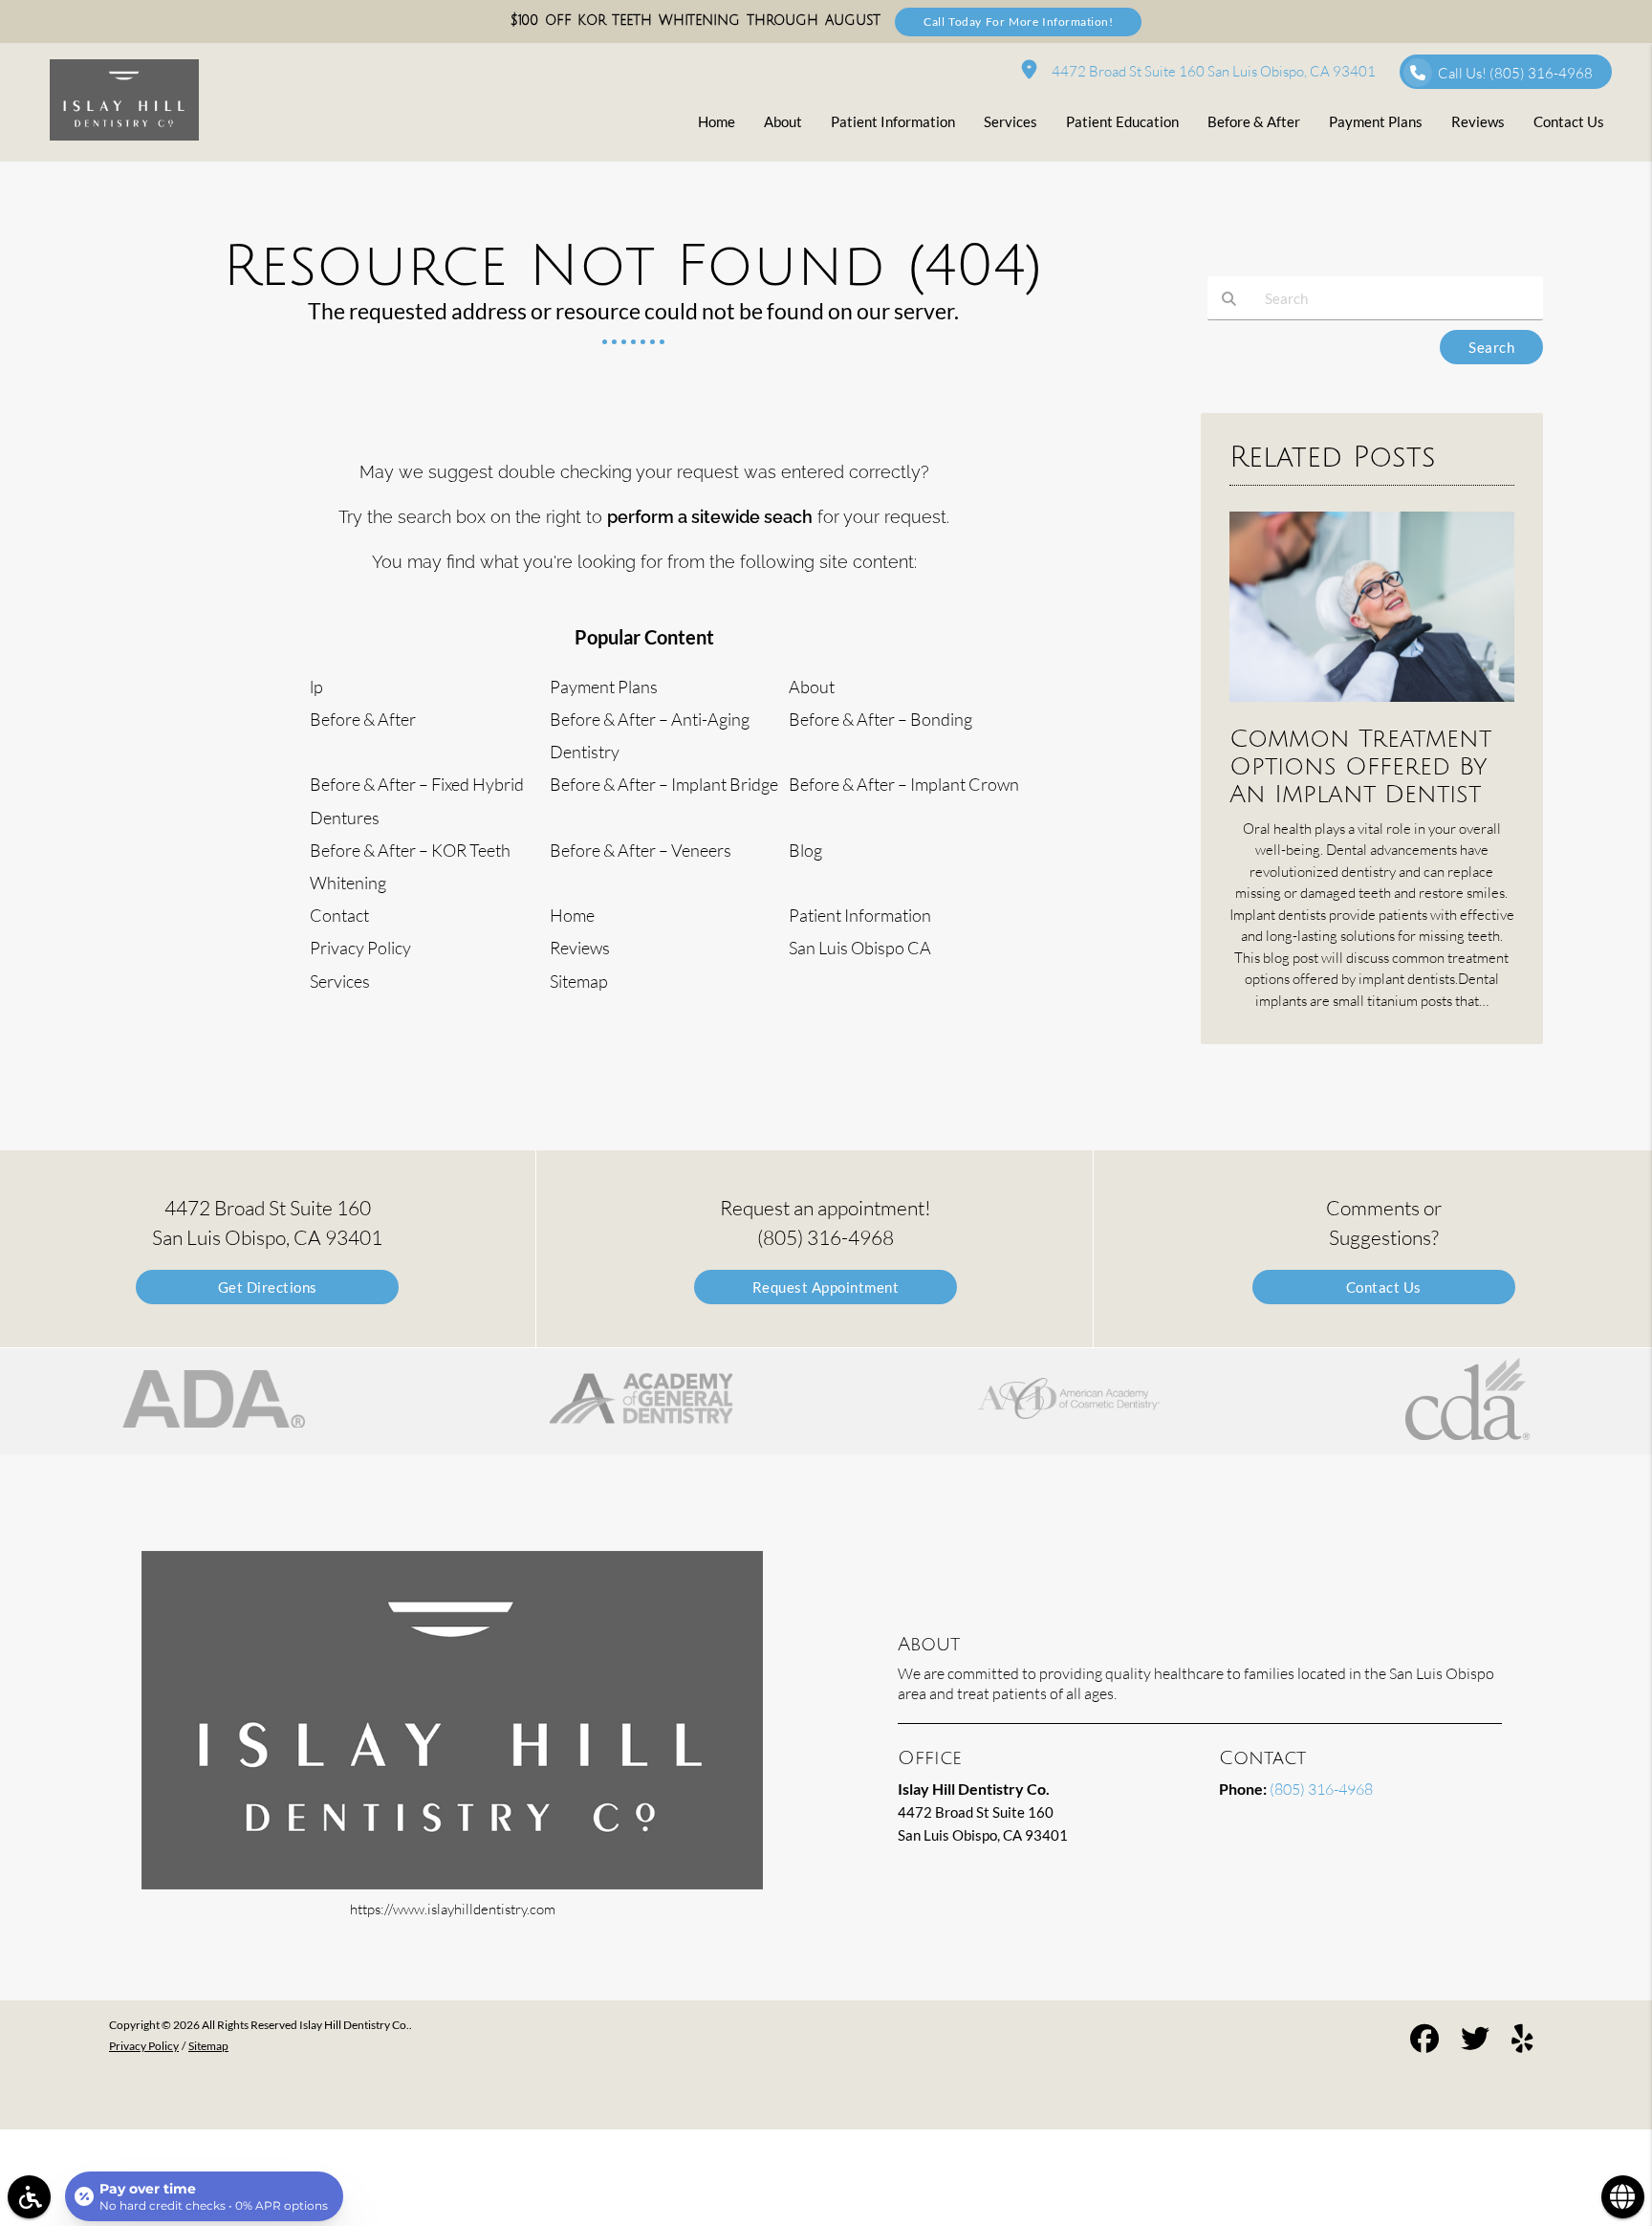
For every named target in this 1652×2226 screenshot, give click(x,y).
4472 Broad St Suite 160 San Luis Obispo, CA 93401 (1211, 71)
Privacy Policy (360, 948)
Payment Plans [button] (1376, 121)
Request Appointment (826, 1287)
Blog (805, 850)
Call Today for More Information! (1018, 22)
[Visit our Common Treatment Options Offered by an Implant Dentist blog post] (1372, 706)
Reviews (580, 948)
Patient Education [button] (1122, 121)
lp (316, 687)
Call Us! (1515, 73)
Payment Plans (604, 687)
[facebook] (1424, 2041)
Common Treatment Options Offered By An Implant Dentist (1360, 766)
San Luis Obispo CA (860, 948)
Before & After (363, 719)
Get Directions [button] (268, 1287)
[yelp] (1522, 2041)
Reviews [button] (1478, 121)
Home (572, 915)
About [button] (783, 121)
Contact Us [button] (1569, 121)
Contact (339, 915)
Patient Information (860, 915)
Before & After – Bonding (880, 719)
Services (340, 981)
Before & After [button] (1254, 121)
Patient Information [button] (893, 121)
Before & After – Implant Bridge (664, 784)
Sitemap (579, 981)
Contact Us (1384, 1287)
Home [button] (717, 121)
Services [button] (1011, 121)
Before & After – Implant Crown (904, 784)
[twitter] (1475, 2041)
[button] (213, 1401)
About (812, 687)
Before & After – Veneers (641, 850)
